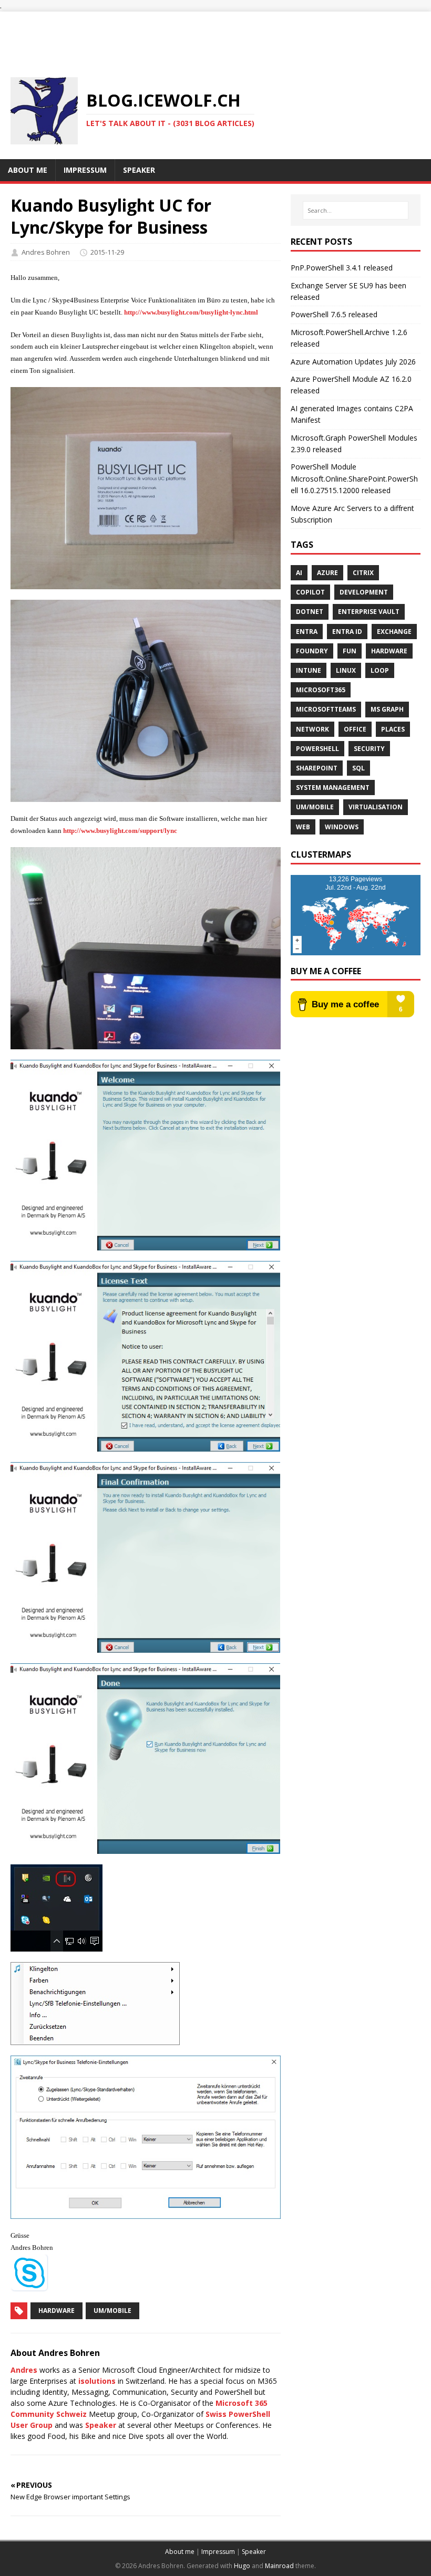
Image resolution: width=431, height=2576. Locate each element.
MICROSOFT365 (321, 690)
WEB (303, 827)
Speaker (101, 2425)
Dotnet (310, 612)
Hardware (57, 2311)
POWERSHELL (317, 749)
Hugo (242, 2566)
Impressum (218, 2552)
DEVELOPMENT (364, 592)
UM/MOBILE (315, 807)
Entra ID (347, 632)
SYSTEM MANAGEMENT (333, 788)
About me (180, 2552)
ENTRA (307, 632)
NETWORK (312, 729)
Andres (24, 2370)
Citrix (363, 573)
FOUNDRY (312, 651)
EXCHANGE (394, 632)
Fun (350, 651)
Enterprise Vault (369, 612)
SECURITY (369, 749)
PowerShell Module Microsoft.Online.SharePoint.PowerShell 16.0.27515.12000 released (354, 478)
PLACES (393, 729)
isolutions (97, 2381)
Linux (346, 670)
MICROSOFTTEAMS (326, 709)
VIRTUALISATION (376, 807)
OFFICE (355, 729)
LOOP (380, 670)
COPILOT (310, 592)
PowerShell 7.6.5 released (334, 314)
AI (299, 573)
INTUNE (309, 670)
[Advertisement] (215, 35)
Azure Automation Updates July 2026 (353, 362)
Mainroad (279, 2566)
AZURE (327, 573)
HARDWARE (389, 651)
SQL (358, 768)
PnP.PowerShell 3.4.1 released (342, 268)
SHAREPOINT (317, 768)
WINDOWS (342, 827)
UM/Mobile (112, 2311)
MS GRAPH (387, 709)
